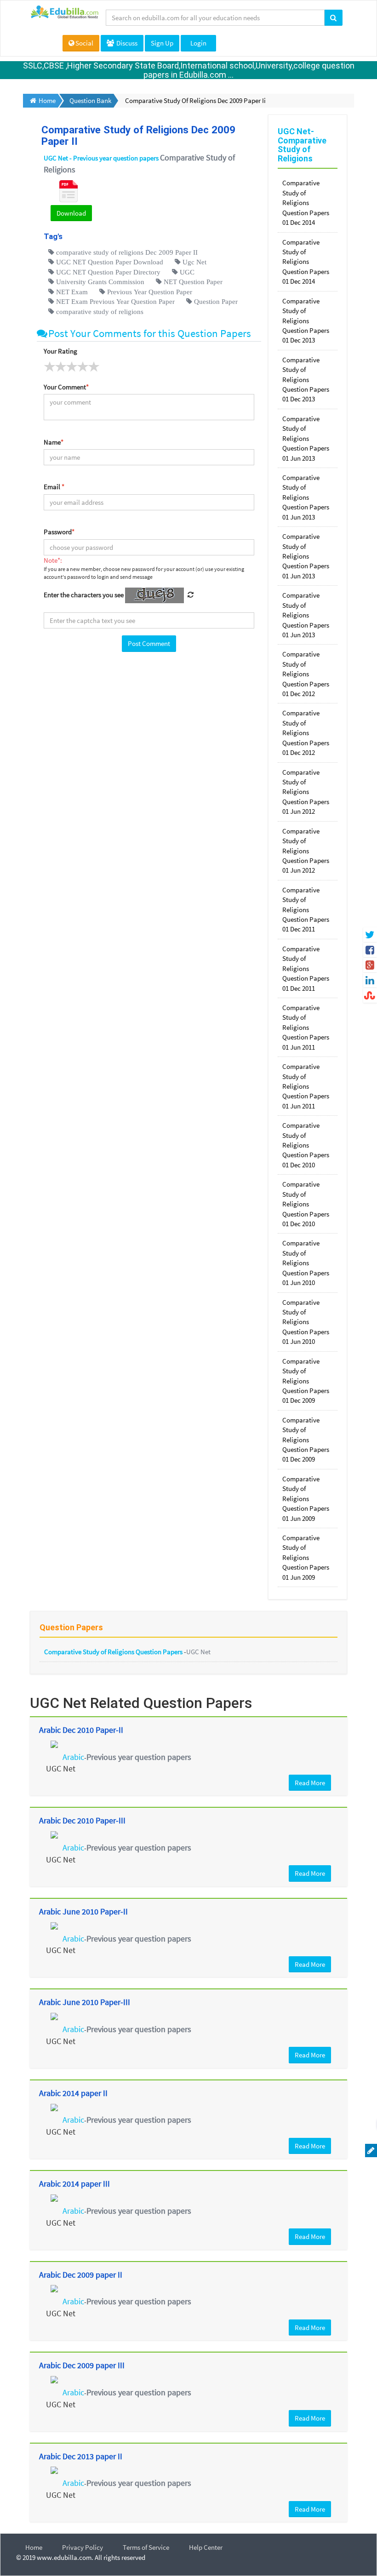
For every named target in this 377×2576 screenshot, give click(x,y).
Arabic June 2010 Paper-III (85, 2002)
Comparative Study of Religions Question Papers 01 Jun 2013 (306, 438)
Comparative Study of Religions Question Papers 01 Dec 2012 (306, 674)
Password (59, 532)
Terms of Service (146, 2547)
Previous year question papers (139, 1757)
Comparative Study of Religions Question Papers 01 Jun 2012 (306, 792)
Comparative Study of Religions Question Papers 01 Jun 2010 (306, 1263)
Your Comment (66, 387)
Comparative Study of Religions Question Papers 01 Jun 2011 (306, 1027)
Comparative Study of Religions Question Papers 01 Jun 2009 (306, 1499)
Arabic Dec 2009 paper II (81, 2275)
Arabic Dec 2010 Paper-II (81, 1730)
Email (54, 487)
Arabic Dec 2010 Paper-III (82, 1820)
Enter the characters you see (84, 595)
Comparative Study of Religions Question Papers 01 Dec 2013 (306, 321)
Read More (310, 1783)
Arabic (73, 1757)
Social (84, 43)
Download (71, 213)
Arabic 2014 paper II (73, 2093)
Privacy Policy (83, 2547)
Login (198, 43)
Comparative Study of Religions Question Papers (114, 1652)
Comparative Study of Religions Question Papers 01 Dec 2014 (306, 203)
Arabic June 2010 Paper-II (83, 1911)
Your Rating (60, 351)
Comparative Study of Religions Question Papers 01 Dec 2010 (306, 1145)
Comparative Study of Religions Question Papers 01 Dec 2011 (306, 910)
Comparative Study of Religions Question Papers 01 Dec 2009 (306, 1381)
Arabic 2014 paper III (74, 2184)
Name (54, 442)
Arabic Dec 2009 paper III (82, 2365)
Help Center (206, 2547)
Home (34, 2547)
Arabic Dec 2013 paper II (81, 2456)
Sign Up (162, 43)
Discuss (126, 43)
